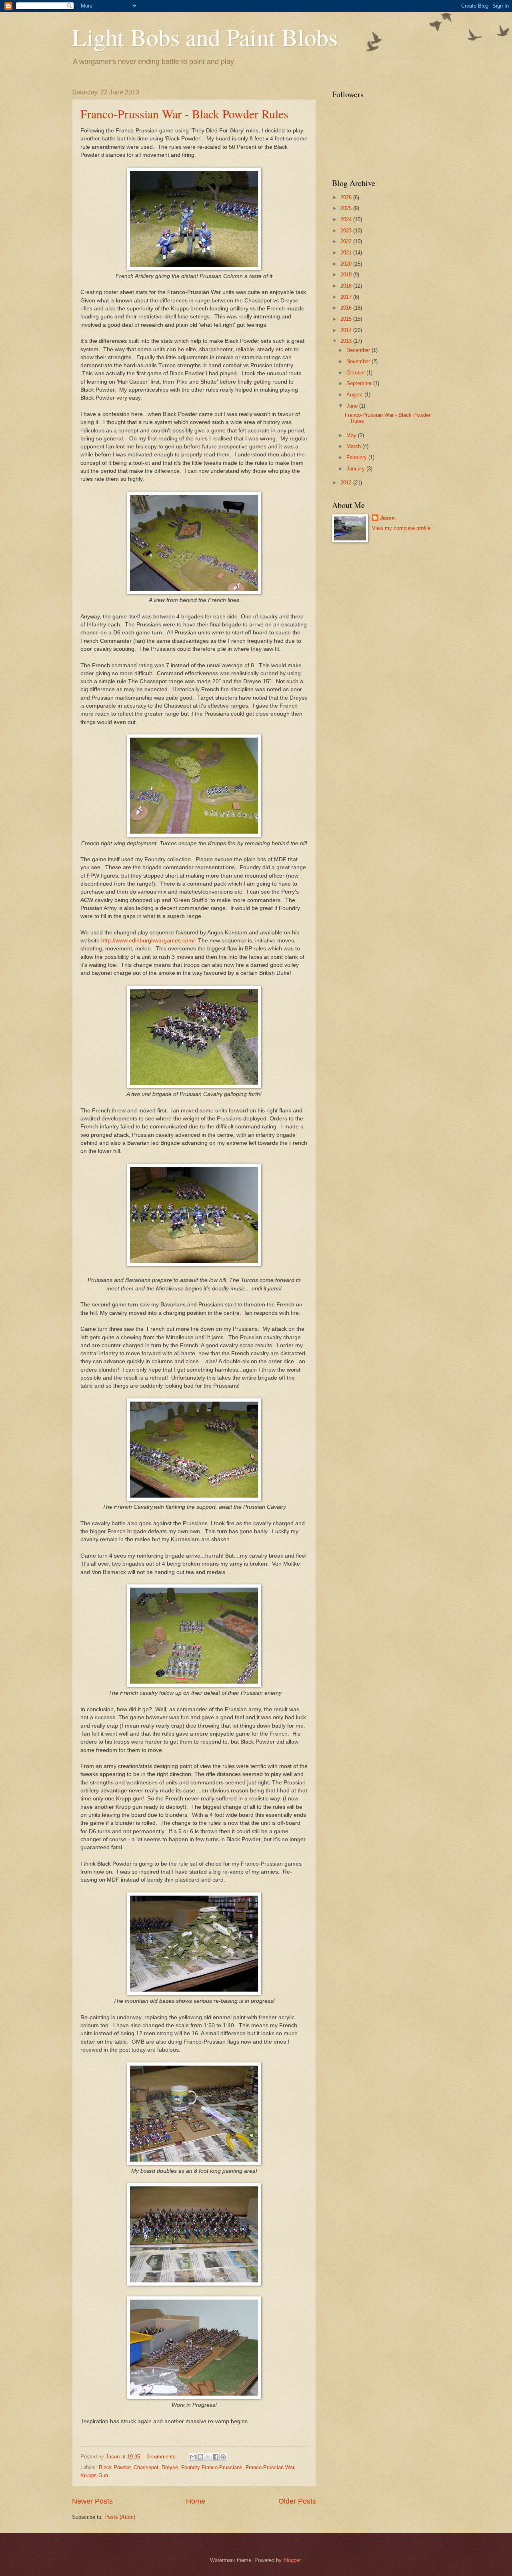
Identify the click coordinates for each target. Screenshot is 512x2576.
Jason (387, 518)
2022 (347, 241)
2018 (347, 286)
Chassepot (146, 2467)
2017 (347, 297)
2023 (347, 231)
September (360, 383)
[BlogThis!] (200, 2457)
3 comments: (163, 2457)
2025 (347, 208)
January (356, 469)
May (352, 435)
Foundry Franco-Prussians (212, 2467)
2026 (347, 197)
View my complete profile (401, 528)
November (359, 361)
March (354, 446)
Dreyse (170, 2467)
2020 (347, 264)
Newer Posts (92, 2501)
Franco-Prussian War (270, 2467)
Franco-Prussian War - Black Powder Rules (184, 114)
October (356, 373)
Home (196, 2501)
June (353, 406)
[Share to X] (208, 2457)
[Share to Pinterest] (223, 2457)
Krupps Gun (94, 2475)
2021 (347, 253)
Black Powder (115, 2467)
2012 (347, 483)
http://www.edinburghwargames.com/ (148, 941)
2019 (347, 275)
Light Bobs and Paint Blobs (205, 37)
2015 (347, 319)
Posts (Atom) (120, 2517)
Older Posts (297, 2501)
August (355, 395)
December (359, 350)
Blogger (292, 2560)
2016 (347, 308)
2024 (347, 219)
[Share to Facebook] (216, 2457)
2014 (347, 330)
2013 (347, 341)
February (357, 457)
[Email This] (193, 2457)
